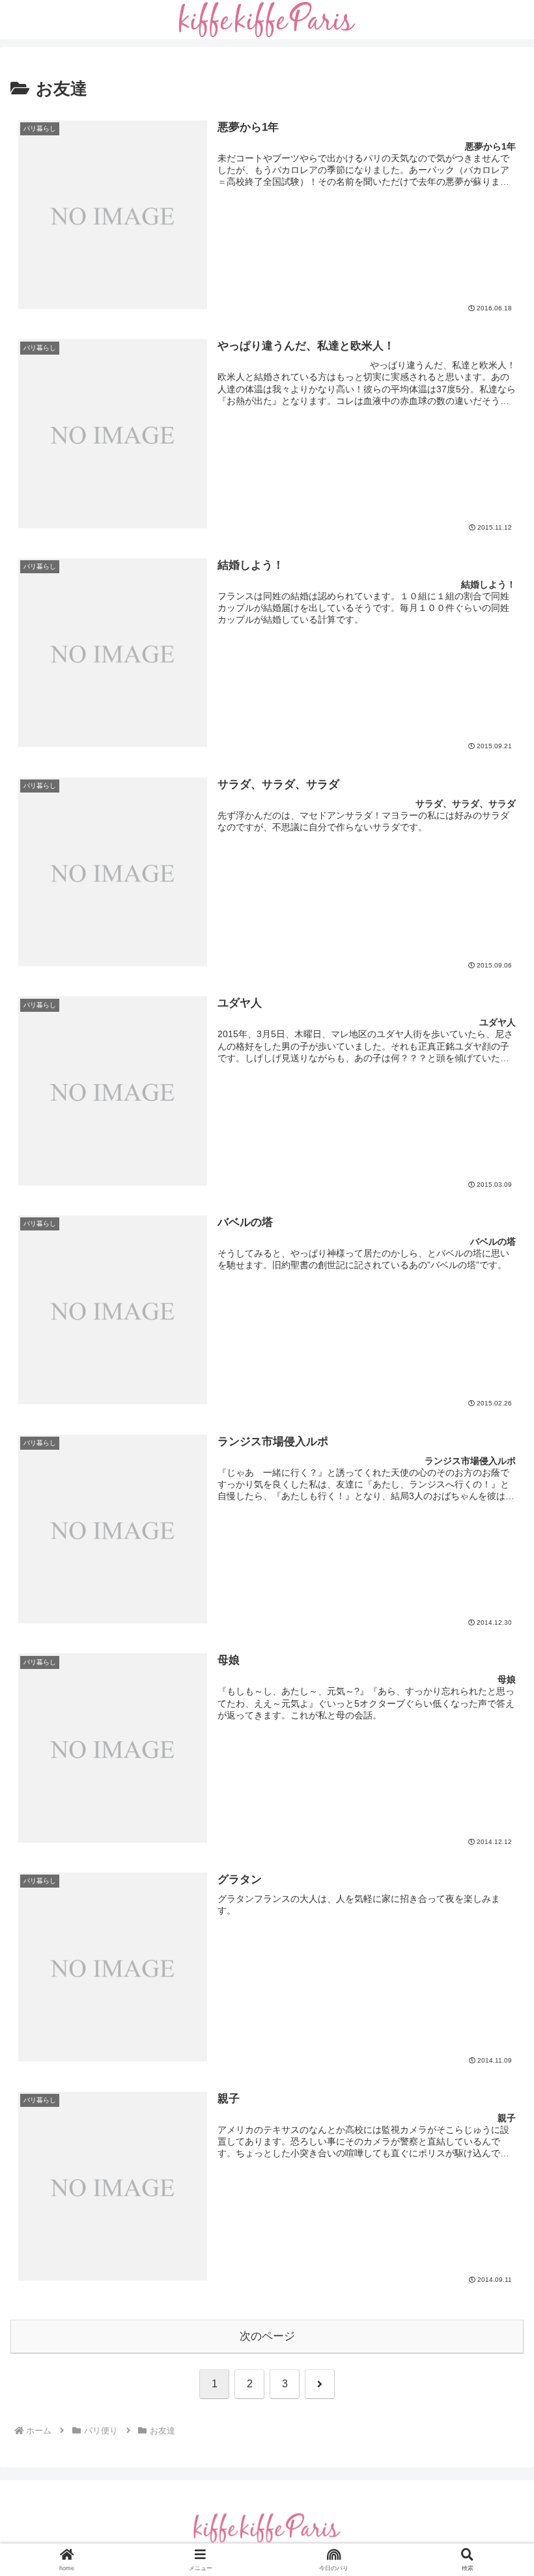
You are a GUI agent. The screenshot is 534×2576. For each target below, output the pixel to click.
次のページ (267, 2336)
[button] (494, 1873)
